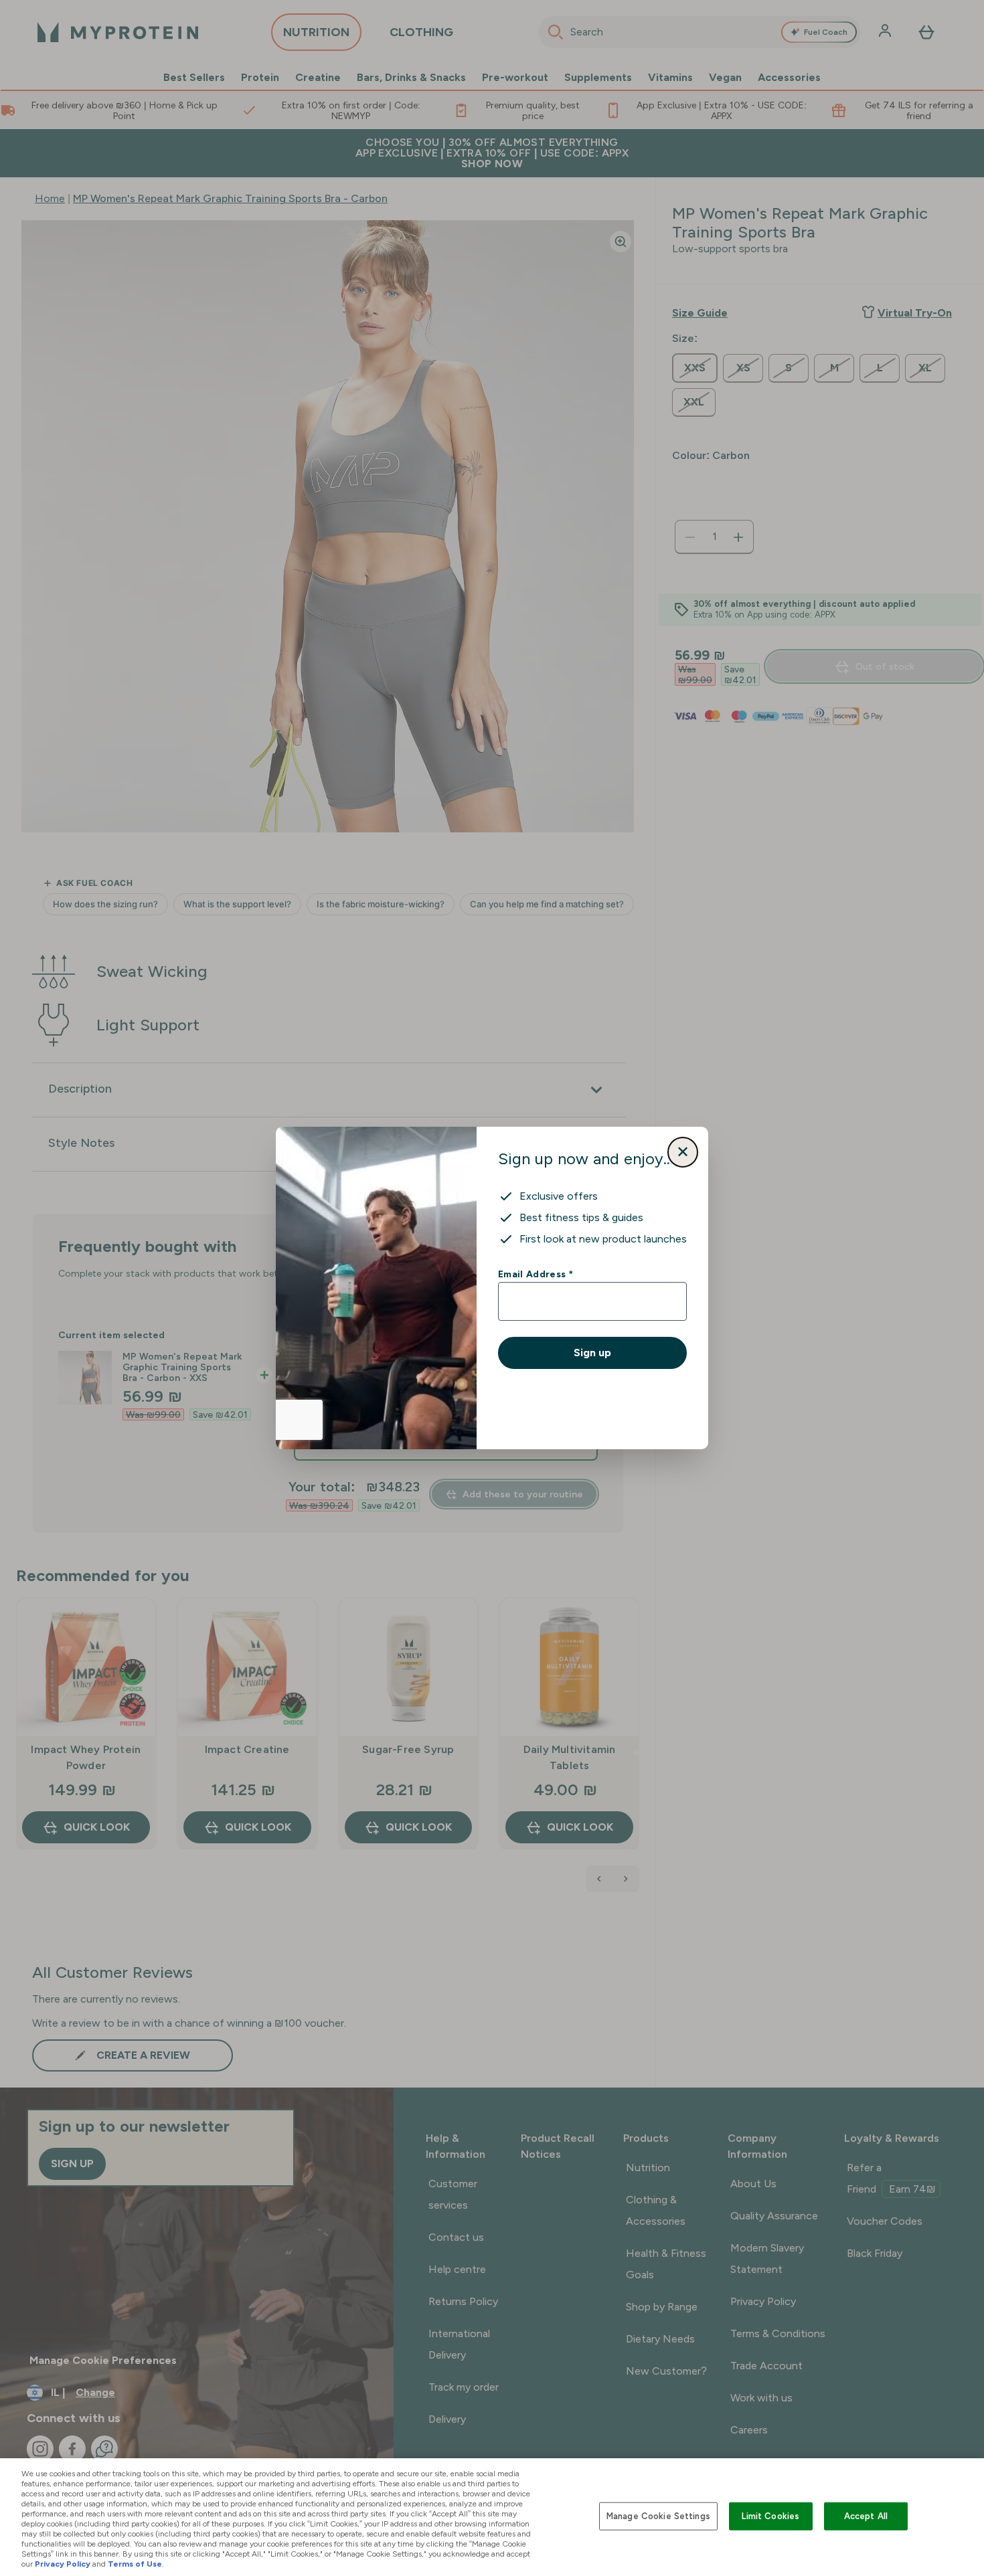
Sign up (592, 1353)
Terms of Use (135, 2564)
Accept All (866, 2516)
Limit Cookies (770, 2516)
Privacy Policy (63, 2564)
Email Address (535, 1274)
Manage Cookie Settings (658, 2516)
